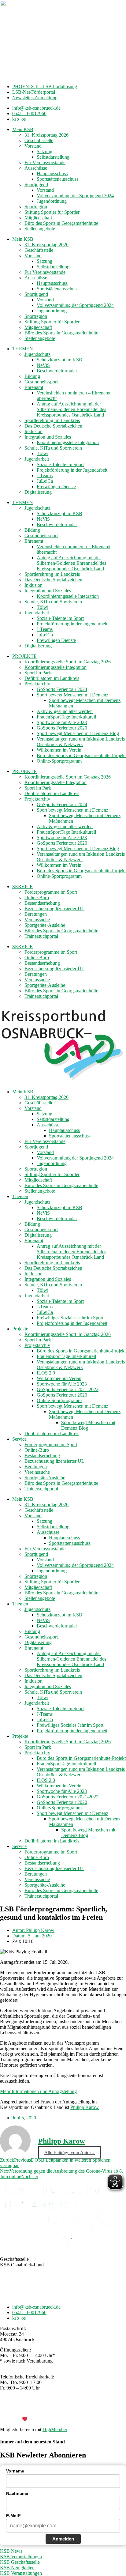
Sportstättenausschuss (57, 179)
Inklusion (33, 431)
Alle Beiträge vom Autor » (70, 2152)
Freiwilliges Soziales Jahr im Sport (70, 1318)
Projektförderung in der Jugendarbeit (72, 470)
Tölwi (43, 453)
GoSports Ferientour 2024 (62, 689)
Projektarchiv (37, 684)
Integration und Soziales (48, 437)
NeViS (43, 365)
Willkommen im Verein (59, 750)
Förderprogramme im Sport (51, 892)
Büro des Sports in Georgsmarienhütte (61, 223)
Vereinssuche (37, 920)
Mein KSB (23, 129)
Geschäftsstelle (39, 140)
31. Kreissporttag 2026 (46, 135)
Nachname (17, 2493)
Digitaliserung (38, 492)
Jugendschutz (37, 354)
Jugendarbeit (37, 459)
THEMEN (23, 349)
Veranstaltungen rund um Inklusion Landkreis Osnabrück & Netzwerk (81, 742)
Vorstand (33, 146)
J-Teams (45, 475)
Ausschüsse (36, 168)
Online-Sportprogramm (59, 761)
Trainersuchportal (41, 936)
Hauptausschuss (52, 173)
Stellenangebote (40, 229)
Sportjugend (36, 185)
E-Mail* (13, 2516)
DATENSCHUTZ (79, 2409)
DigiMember (55, 2429)
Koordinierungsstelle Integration (68, 442)
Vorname (15, 2471)
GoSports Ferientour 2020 (62, 728)
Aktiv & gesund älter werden (65, 711)
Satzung (44, 151)
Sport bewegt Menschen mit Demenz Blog (78, 733)
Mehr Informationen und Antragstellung (38, 2091)
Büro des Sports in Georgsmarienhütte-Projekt (81, 755)
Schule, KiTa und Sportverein (53, 448)
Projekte (20, 1329)
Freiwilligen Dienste (56, 487)
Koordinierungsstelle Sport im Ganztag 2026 (68, 662)
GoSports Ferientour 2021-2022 (68, 1389)
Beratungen (36, 914)
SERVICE (22, 886)
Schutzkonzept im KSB (59, 360)
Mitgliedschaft (38, 218)
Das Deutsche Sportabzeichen (53, 426)
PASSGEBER (49, 2419)
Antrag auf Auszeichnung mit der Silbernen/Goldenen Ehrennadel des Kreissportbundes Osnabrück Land (71, 409)
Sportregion (36, 207)
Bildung (32, 376)
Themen (20, 1196)
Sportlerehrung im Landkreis (52, 420)
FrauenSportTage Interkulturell (66, 717)
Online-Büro (37, 898)
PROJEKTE (24, 656)
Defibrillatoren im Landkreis (52, 678)
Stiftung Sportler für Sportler (52, 212)
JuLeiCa (45, 481)
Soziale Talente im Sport (60, 464)
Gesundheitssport (41, 382)
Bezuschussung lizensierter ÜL (54, 909)
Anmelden (63, 2539)
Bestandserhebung (42, 903)
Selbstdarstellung (53, 157)
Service (19, 1439)
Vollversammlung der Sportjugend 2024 (75, 196)
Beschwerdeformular (57, 371)
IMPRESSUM (43, 2409)
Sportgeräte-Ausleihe (45, 925)
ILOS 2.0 (46, 1373)
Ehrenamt (34, 387)
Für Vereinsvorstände (45, 162)
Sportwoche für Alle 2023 (62, 722)
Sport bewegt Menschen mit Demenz (72, 695)
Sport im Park (38, 673)
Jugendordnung (52, 201)
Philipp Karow (85, 2107)
